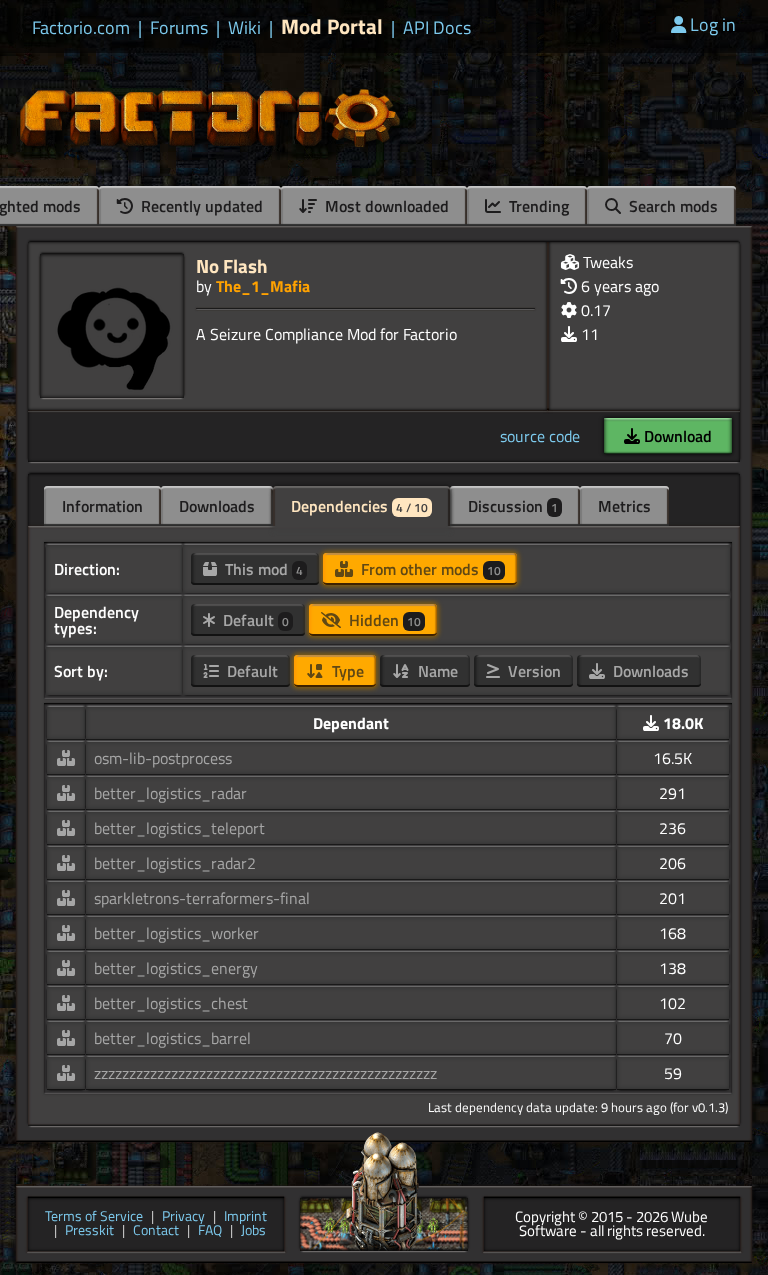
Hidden (383, 620)
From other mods (429, 569)
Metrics (624, 506)
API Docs (437, 28)
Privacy (183, 1217)
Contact (156, 1231)
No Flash (232, 265)
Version (532, 671)
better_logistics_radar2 (175, 863)
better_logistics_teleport (179, 828)
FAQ (210, 1231)
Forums (179, 28)
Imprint (245, 1217)
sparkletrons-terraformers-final (202, 898)
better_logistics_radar (170, 793)
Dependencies (359, 506)
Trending (537, 206)
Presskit (89, 1231)
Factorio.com (81, 28)
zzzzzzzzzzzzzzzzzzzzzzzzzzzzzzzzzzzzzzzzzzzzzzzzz (265, 1073)
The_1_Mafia (263, 286)
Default (254, 620)
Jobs (253, 1231)
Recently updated (200, 206)
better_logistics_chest (171, 1003)
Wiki (244, 28)
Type (346, 671)
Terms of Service (94, 1217)
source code (540, 436)
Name (436, 671)
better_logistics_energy (176, 968)
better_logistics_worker (176, 933)
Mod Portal (332, 26)
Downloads (217, 506)
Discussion (513, 506)
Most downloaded (385, 206)
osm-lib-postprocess (163, 758)
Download (676, 436)
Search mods (671, 206)
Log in (713, 24)
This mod (262, 569)
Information (102, 506)
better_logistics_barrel (172, 1038)
